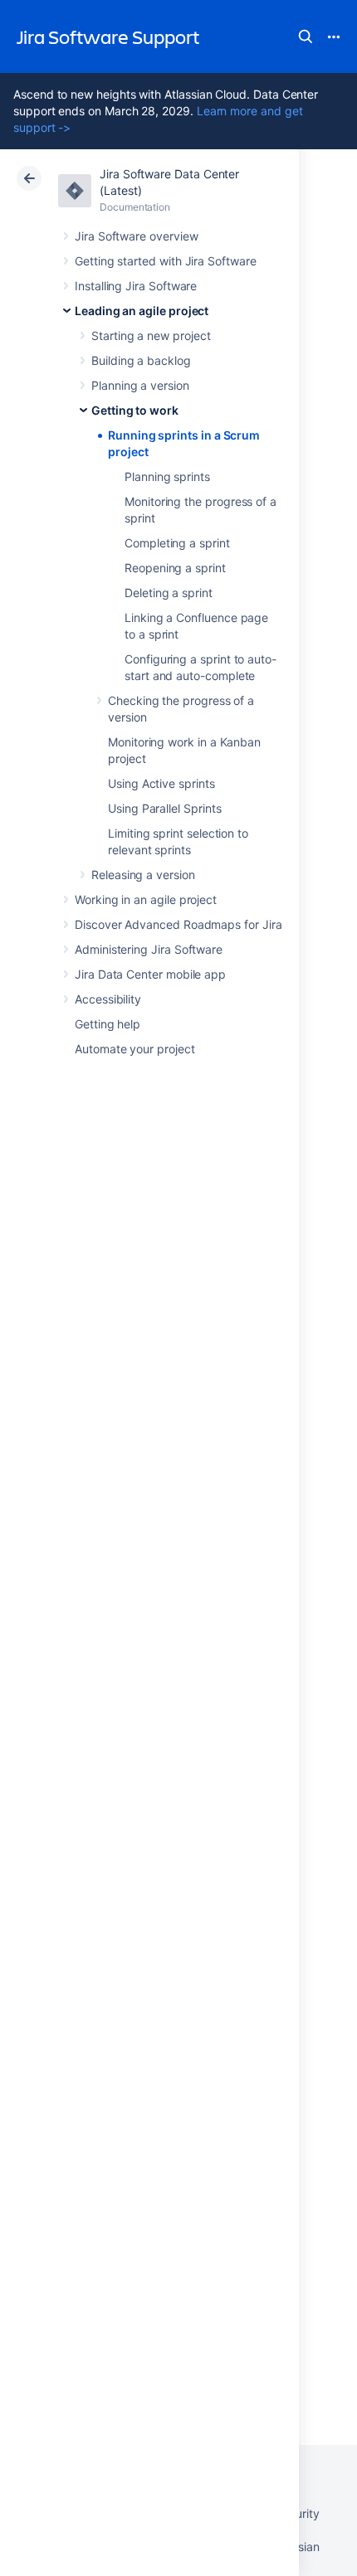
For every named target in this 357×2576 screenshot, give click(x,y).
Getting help (108, 1024)
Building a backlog (141, 360)
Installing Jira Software (136, 286)
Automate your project (135, 1049)
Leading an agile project (142, 311)
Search (306, 36)
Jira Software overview (136, 236)
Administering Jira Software (149, 949)
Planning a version (140, 385)
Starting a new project (151, 335)
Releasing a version (143, 875)
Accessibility (108, 999)
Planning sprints (167, 476)
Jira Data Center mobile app (150, 974)
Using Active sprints (161, 783)
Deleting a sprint (169, 593)
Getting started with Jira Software (166, 261)
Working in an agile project (146, 899)
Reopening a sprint (175, 568)
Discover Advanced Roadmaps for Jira (178, 924)
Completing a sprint (177, 543)
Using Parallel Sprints (164, 808)
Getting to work (135, 410)
